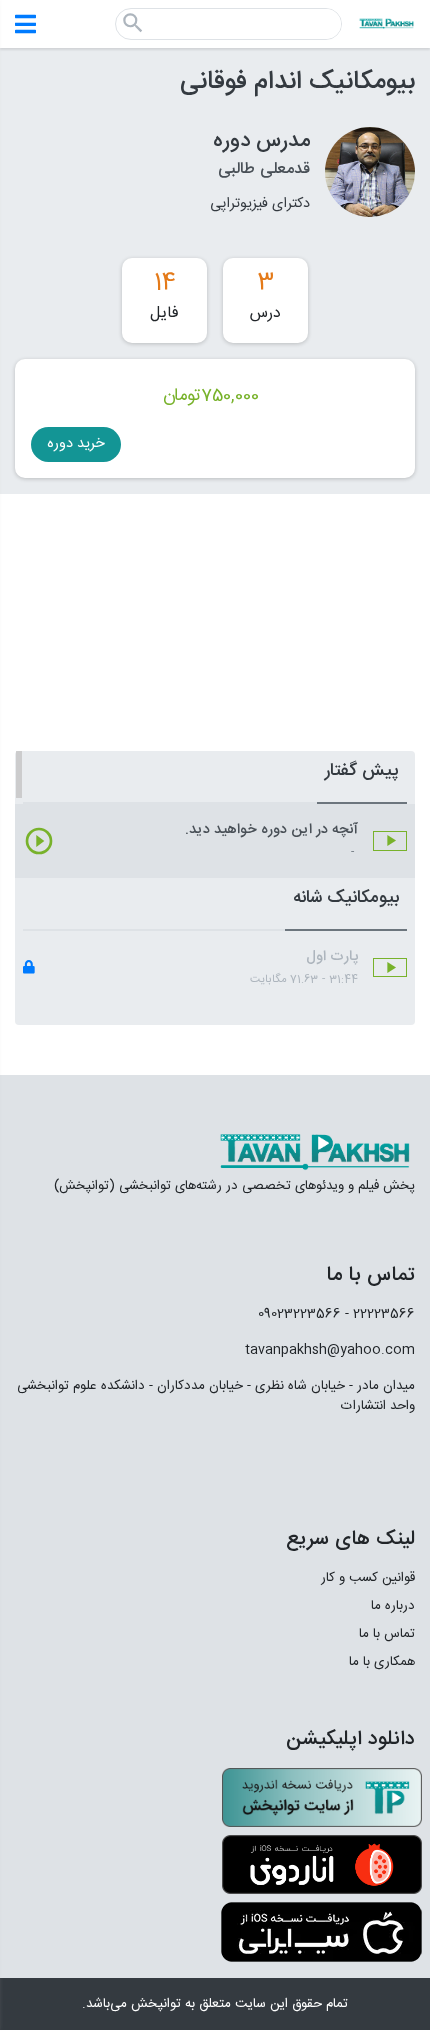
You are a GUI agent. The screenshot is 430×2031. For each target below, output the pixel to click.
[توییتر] (298, 1460)
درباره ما (393, 1606)
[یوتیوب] (241, 1460)
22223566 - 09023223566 (336, 1314)
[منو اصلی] (25, 24)
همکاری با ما (382, 1662)
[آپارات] (390, 1460)
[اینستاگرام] (344, 1460)
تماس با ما (387, 1634)
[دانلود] (322, 1798)
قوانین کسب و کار (368, 1578)
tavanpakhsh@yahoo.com (330, 1350)
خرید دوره (76, 444)
